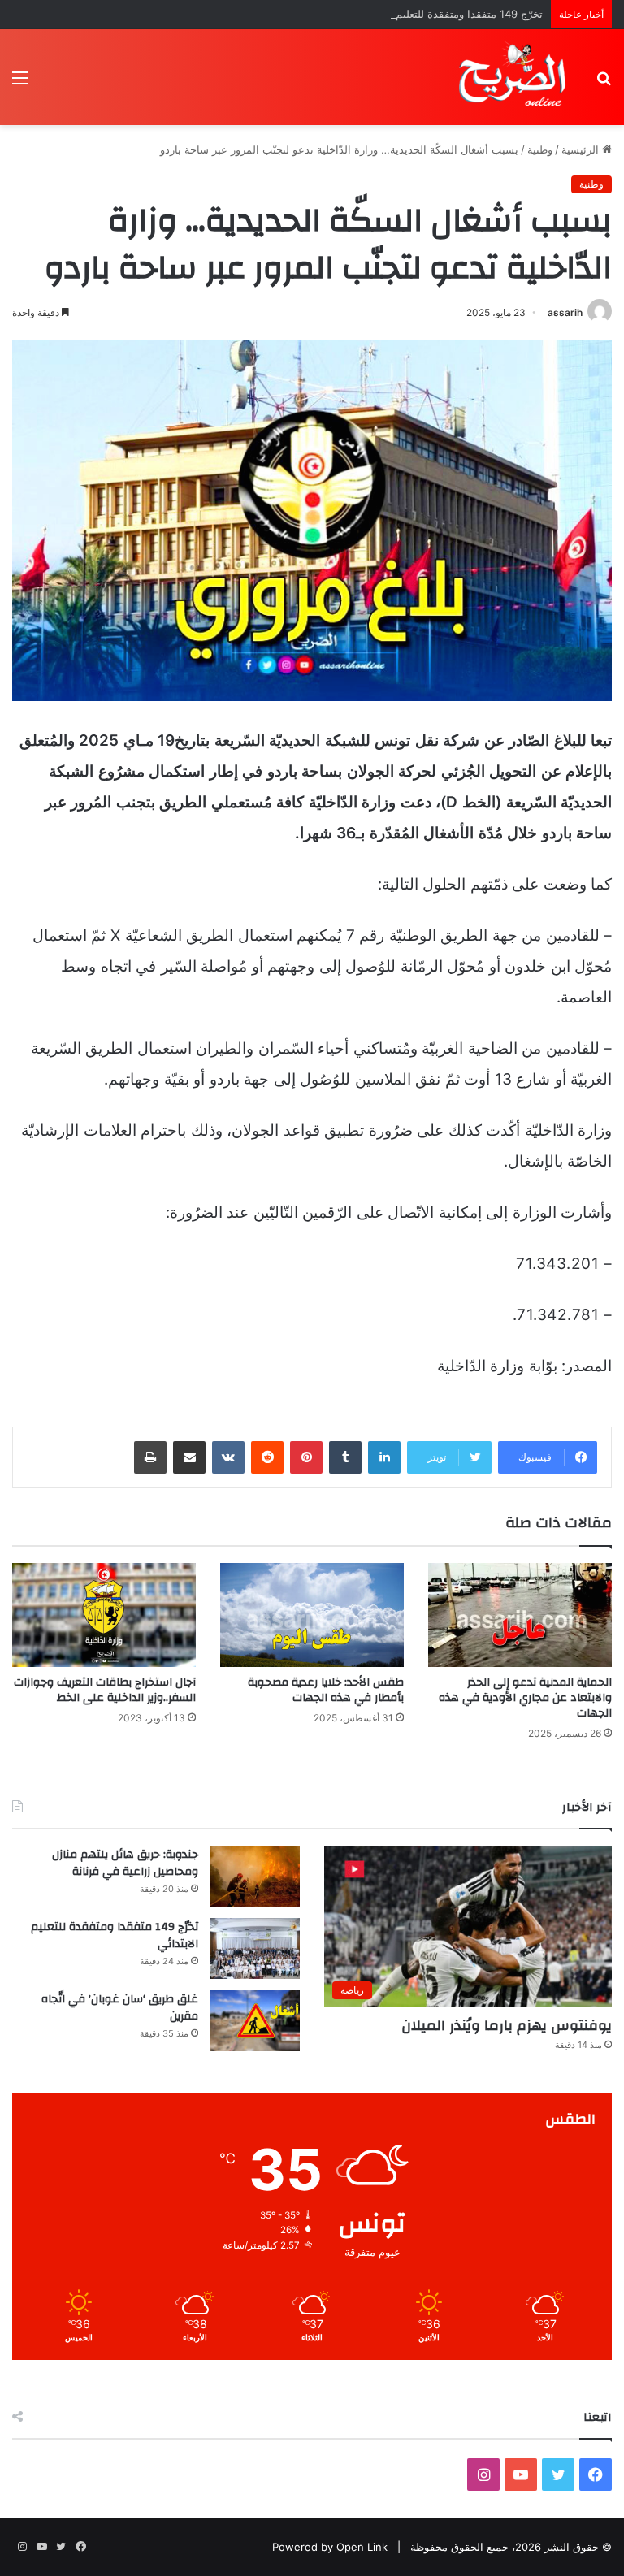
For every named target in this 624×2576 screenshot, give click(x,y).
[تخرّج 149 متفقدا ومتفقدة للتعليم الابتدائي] (255, 1948)
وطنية (540, 149)
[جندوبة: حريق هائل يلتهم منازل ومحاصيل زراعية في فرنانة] (255, 1876)
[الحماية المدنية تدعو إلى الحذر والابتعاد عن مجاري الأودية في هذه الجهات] (520, 1615)
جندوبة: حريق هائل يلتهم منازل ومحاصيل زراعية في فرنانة (125, 1864)
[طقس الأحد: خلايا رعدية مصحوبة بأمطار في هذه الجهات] (312, 1615)
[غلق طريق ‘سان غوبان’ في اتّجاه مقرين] (255, 2021)
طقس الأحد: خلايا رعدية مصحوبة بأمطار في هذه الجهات (326, 1690)
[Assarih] (515, 77)
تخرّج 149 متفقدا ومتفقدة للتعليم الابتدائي (449, 14)
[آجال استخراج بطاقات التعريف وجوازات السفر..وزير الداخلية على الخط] (104, 1615)
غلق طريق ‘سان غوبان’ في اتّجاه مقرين (120, 2008)
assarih (565, 312)
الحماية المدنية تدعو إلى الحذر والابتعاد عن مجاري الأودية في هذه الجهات (525, 1698)
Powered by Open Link (330, 2547)
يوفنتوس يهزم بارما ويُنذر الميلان (507, 2026)
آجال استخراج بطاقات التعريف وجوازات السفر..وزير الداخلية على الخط (105, 1690)
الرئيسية (582, 149)
